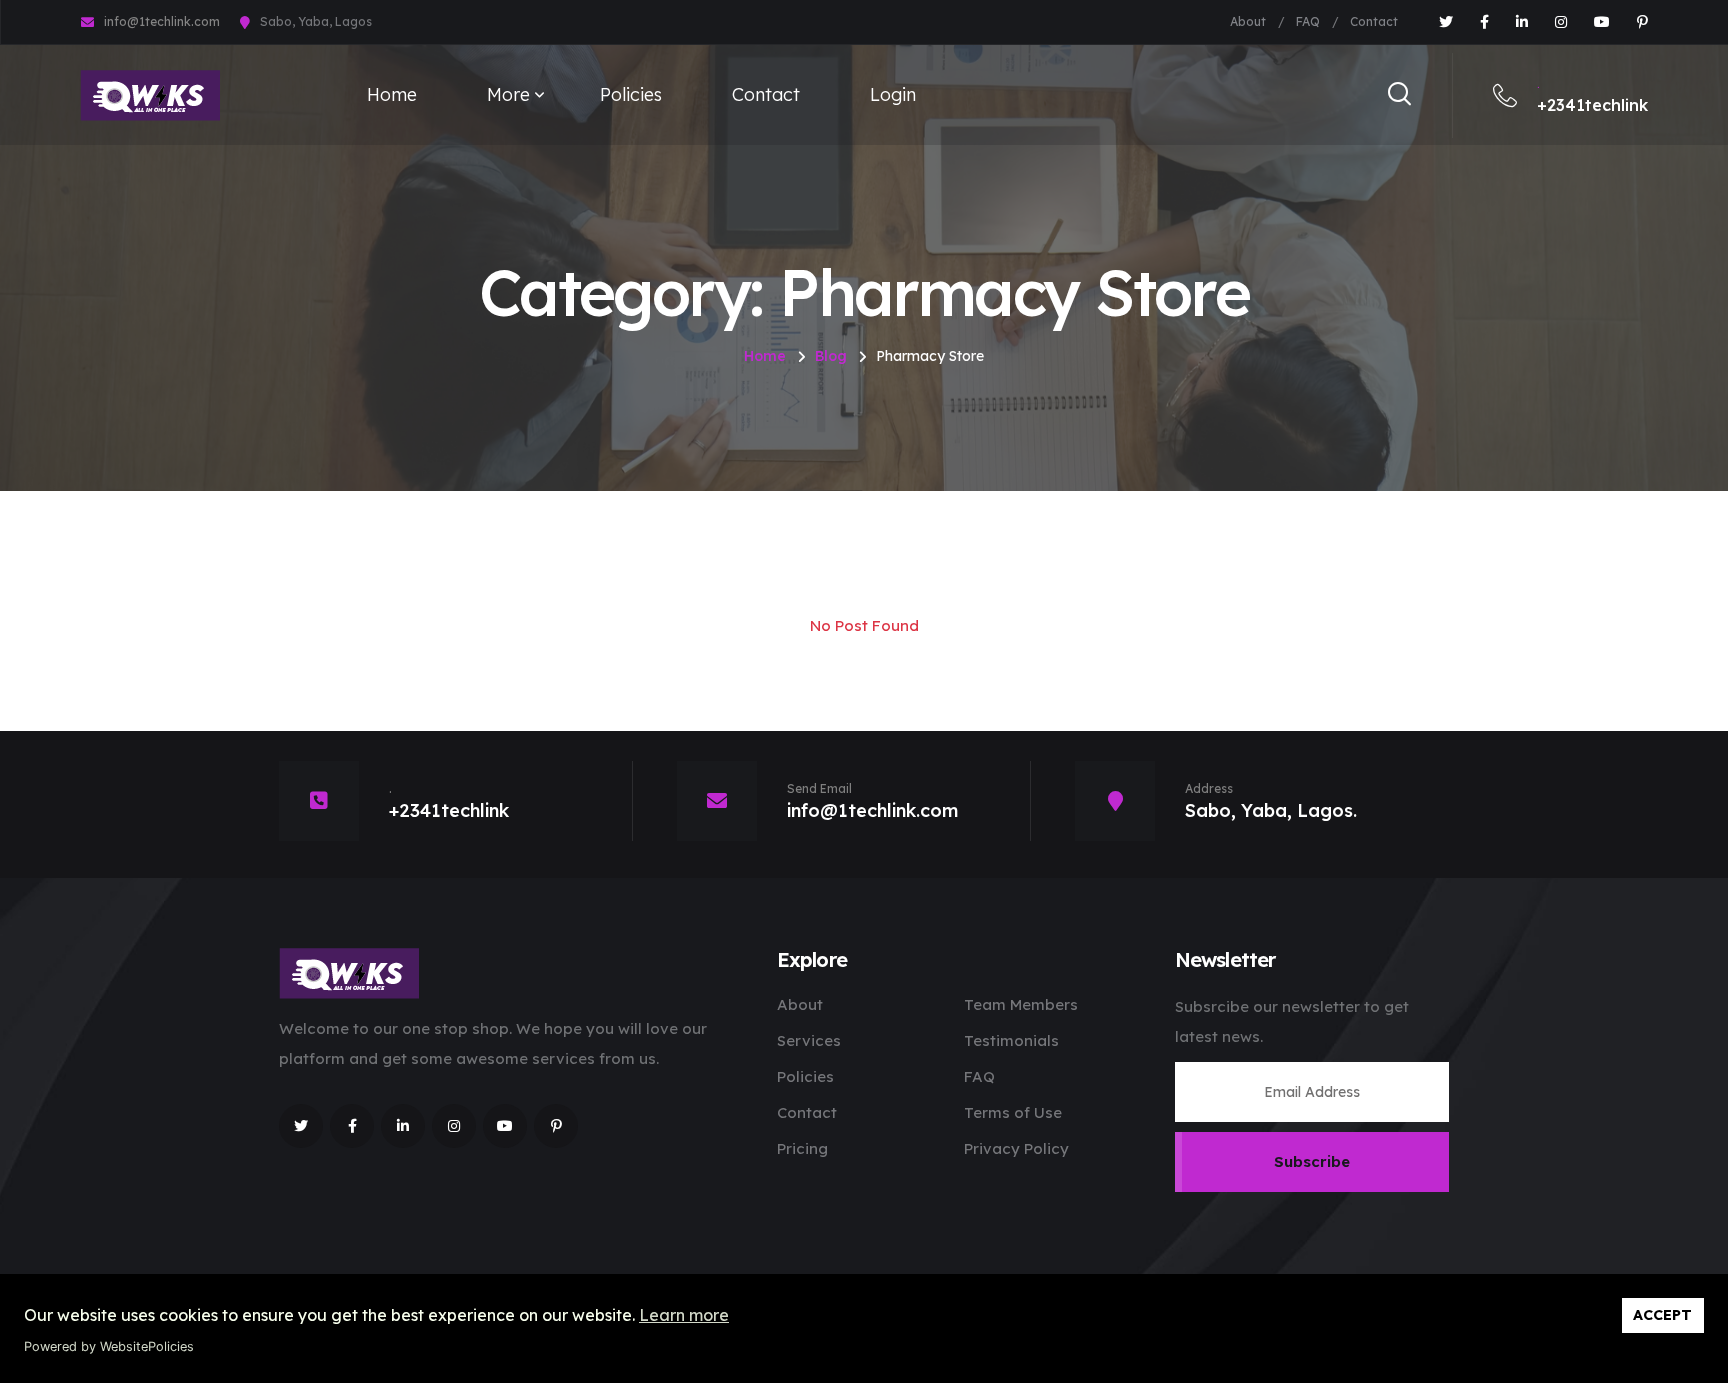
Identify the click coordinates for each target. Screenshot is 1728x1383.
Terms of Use (1013, 1112)
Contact (1374, 21)
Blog (831, 356)
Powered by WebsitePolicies (109, 1346)
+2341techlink (1592, 96)
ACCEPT (1662, 1315)
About (1248, 21)
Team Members (1021, 1004)
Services (809, 1040)
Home (392, 94)
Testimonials (1011, 1040)
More (508, 94)
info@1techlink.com (162, 21)
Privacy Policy (1016, 1148)
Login (893, 94)
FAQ (1308, 21)
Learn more (684, 1315)
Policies (631, 94)
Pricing (802, 1148)
